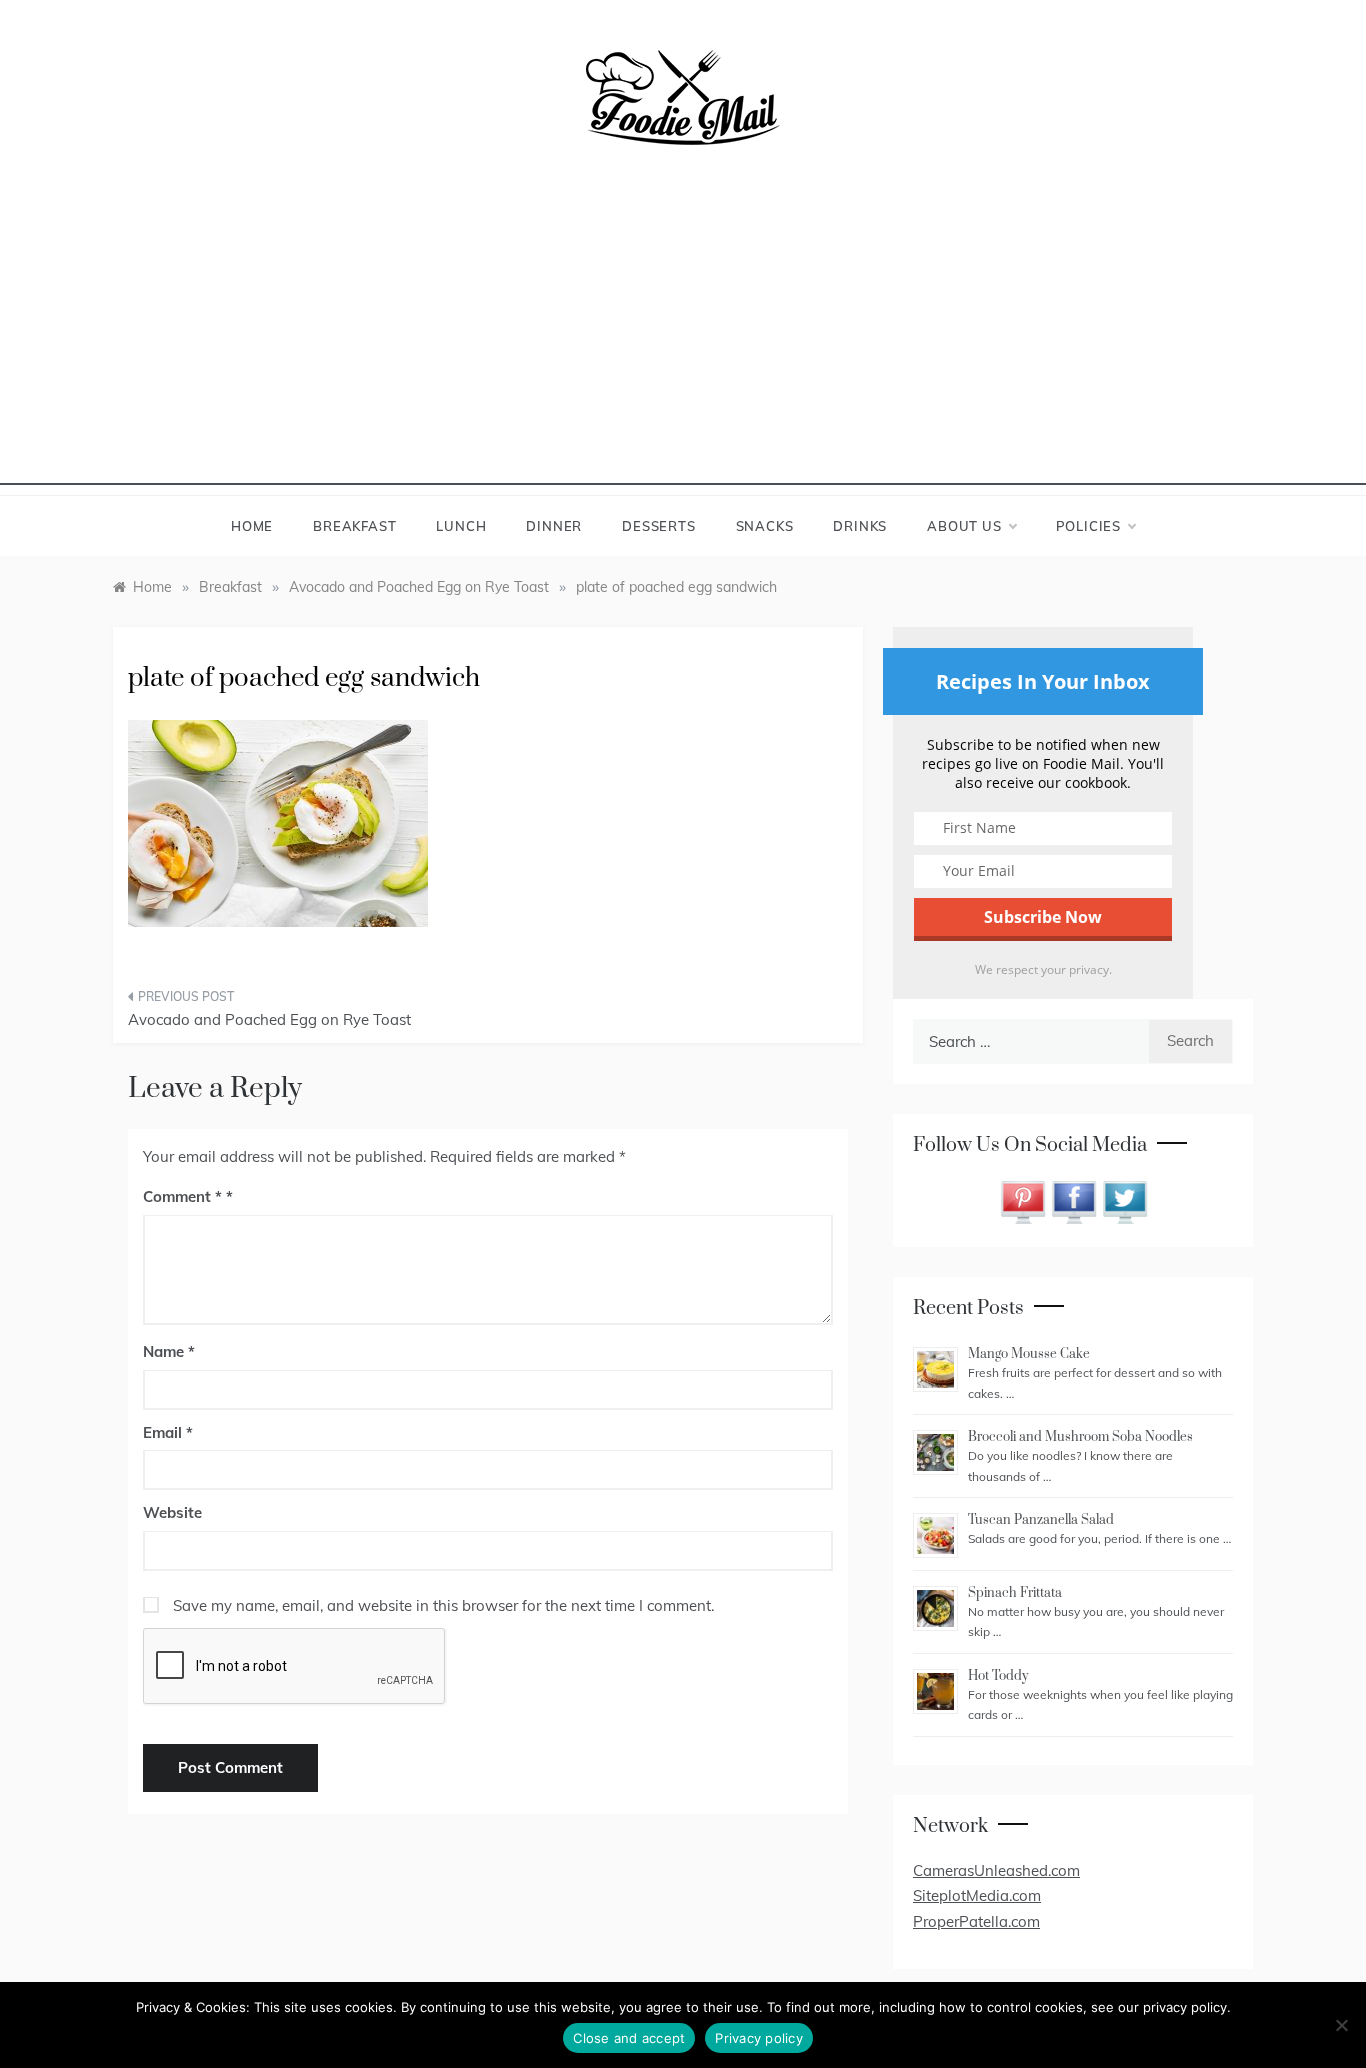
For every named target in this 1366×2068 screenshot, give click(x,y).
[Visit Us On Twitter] (1124, 1200)
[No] (1341, 2025)
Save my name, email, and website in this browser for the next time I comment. (443, 1605)
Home (252, 526)
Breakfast (354, 526)
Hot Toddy (998, 1676)
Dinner (554, 526)
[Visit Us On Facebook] (1073, 1200)
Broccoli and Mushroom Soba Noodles (1080, 1437)
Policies (1088, 526)
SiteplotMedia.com (977, 1895)
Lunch (461, 526)
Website (172, 1512)
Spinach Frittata (1015, 1593)
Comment (182, 1196)
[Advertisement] (683, 345)
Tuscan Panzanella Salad (1041, 1520)
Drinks (860, 526)
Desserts (658, 526)
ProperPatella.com (976, 1921)
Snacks (765, 526)
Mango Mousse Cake (1029, 1354)
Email (168, 1432)
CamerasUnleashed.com (996, 1870)
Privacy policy (759, 2038)
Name (169, 1351)
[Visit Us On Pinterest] (1022, 1200)
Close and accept (629, 2038)
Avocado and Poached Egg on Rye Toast (269, 1019)
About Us (964, 526)
